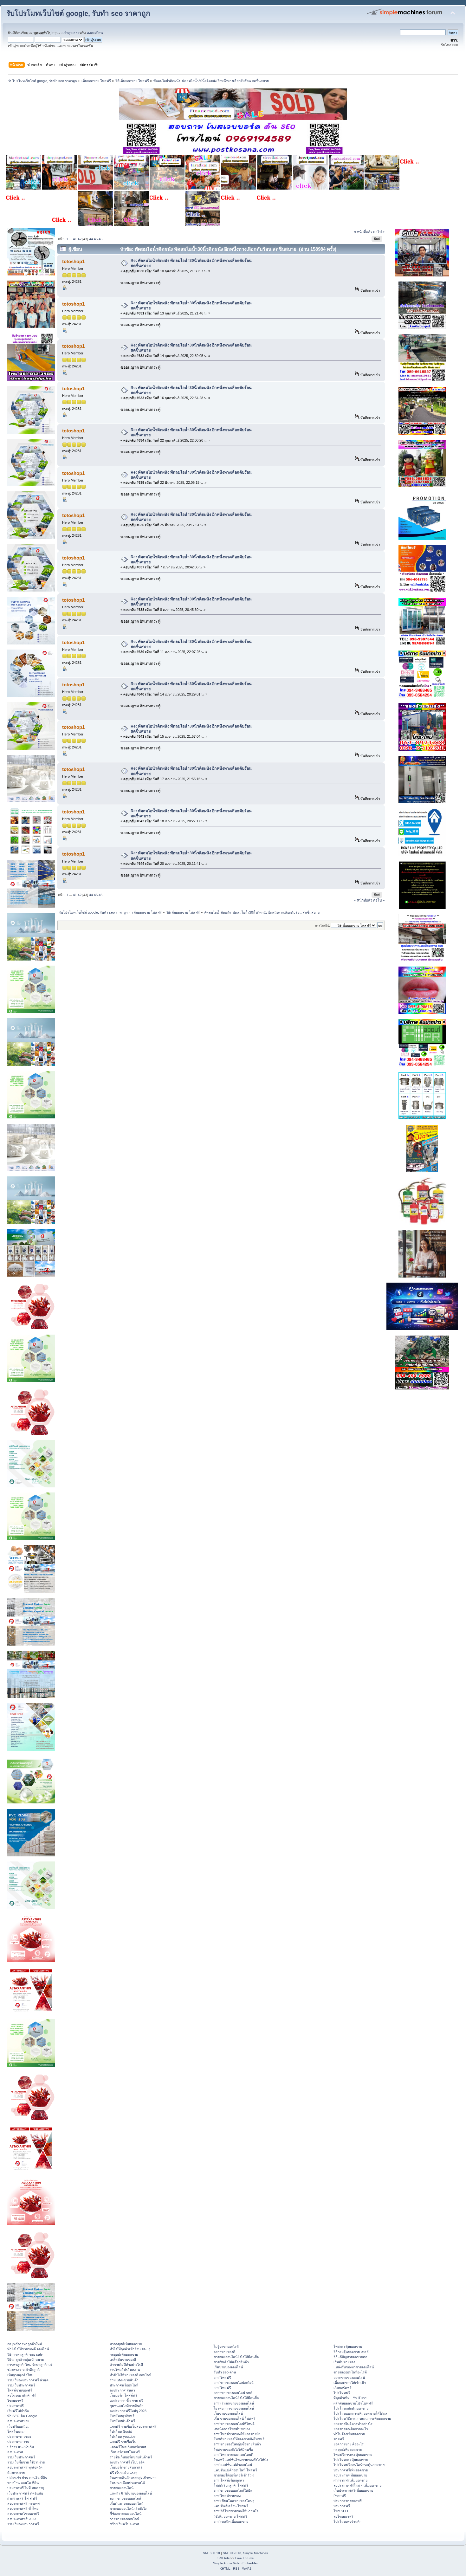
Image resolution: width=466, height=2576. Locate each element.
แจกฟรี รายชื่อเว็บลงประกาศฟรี (133, 2426)
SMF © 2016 (232, 2553)
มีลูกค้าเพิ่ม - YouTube (350, 2398)
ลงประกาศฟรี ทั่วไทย (23, 2508)
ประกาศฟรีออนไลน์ (124, 2385)
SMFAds (223, 2558)
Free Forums (244, 2558)
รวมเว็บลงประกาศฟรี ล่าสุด (28, 2380)
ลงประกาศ (15, 2452)
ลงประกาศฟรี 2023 (22, 2519)
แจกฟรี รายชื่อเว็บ (123, 2442)
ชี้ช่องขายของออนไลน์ (126, 2514)
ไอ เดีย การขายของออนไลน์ (234, 2408)
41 (75, 239)
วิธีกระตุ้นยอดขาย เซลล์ (351, 2352)
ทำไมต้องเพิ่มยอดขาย (349, 2434)
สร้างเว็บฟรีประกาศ (124, 2524)
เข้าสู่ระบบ (71, 33)
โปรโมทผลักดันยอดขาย (351, 2408)
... (71, 239)
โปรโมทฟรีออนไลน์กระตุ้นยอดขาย (359, 2465)
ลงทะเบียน (95, 33)
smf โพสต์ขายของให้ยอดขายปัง (237, 2434)
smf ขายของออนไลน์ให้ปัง (233, 2490)
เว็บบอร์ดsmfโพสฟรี (125, 2452)
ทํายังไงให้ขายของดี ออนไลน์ (28, 2349)
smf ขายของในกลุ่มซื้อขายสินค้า (237, 2444)
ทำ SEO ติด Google (22, 2416)
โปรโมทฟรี (342, 2393)
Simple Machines (256, 2553)
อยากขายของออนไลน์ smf (233, 2393)
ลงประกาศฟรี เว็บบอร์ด (127, 2462)
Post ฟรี (340, 2496)
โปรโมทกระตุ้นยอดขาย (351, 2460)
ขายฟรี (339, 2439)
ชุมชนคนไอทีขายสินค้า (126, 2406)
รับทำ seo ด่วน (225, 2372)
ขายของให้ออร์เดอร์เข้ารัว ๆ (234, 2475)
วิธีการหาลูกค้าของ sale (25, 2354)
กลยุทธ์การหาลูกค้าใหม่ (25, 2344)
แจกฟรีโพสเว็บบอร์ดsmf (128, 2447)
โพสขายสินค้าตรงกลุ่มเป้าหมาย (133, 2478)
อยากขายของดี (224, 2352)
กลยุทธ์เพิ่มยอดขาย (124, 2354)
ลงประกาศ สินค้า (122, 2390)
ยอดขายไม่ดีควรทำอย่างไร (353, 2424)
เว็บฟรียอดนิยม (18, 2426)
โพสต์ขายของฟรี (20, 2390)
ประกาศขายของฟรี (348, 2501)
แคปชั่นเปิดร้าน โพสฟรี (231, 2506)
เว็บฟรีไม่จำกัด (18, 2411)
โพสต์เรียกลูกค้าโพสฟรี (231, 2485)
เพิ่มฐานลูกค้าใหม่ (20, 2375)
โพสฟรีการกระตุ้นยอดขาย (353, 2455)
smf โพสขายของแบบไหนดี (233, 2455)
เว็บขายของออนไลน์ (228, 2413)
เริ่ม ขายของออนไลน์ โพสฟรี (235, 2418)
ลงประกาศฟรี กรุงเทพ (23, 2503)
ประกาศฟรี (16, 2406)
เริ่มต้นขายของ (344, 2362)
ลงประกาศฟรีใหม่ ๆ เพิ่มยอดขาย (357, 2485)
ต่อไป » (379, 232)
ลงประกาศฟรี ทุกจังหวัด (25, 2467)
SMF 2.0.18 (211, 2553)
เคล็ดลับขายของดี (123, 2359)
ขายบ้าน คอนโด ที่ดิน (23, 2483)
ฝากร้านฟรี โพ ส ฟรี (22, 2498)
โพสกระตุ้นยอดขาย (348, 2346)
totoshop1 (73, 261)
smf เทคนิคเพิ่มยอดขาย (231, 2521)
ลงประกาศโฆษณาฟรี (23, 2514)
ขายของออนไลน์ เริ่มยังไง (128, 2508)
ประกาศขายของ (19, 2437)
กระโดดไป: (323, 926)
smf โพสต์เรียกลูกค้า (229, 2480)
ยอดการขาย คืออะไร (349, 2444)
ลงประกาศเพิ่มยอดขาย (350, 2475)
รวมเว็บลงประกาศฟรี (23, 2524)
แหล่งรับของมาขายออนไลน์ (354, 2367)
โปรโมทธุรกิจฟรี (122, 2416)
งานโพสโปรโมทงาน (125, 2370)
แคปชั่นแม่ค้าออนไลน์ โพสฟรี (235, 2470)
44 (91, 239)
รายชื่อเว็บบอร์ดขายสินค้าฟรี (131, 2457)
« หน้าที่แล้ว (363, 232)
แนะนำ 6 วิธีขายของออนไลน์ (131, 2493)
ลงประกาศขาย (18, 2421)
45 (96, 239)
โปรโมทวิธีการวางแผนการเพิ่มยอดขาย (362, 2418)
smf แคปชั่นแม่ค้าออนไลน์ (233, 2465)
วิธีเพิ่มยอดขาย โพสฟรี (230, 2516)
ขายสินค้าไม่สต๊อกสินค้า (231, 2362)
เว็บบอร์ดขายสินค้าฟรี (126, 2467)
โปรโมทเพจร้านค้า (347, 2521)
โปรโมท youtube (123, 2437)
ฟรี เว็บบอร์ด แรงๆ (123, 2473)
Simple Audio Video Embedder (235, 2563)
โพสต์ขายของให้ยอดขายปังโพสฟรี (239, 2439)
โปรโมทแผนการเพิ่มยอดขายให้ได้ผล (360, 2413)
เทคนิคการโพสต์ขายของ (232, 2429)
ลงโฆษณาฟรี (343, 2516)
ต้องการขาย (16, 2473)
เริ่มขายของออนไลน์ (228, 2367)
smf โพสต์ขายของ (227, 2496)
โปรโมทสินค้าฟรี (122, 2421)
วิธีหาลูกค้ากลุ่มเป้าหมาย (26, 2359)
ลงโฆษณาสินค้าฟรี (22, 2395)
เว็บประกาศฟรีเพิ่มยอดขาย (353, 2490)
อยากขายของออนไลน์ (125, 2498)
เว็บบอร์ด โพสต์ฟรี (123, 2395)
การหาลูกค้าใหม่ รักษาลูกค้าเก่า (30, 2365)
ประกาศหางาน (18, 2442)
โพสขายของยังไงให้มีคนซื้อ (233, 2450)
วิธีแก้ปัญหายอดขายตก (350, 2357)
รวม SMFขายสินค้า (124, 2380)
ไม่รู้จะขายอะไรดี (226, 2346)
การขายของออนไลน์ (124, 2519)
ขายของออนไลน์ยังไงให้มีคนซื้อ (236, 2357)
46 (100, 239)
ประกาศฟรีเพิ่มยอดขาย (351, 2470)
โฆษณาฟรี (15, 2401)
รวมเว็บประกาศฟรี (21, 2385)
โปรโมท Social (121, 2431)
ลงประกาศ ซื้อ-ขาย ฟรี (126, 2401)
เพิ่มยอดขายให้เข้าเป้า (350, 2383)
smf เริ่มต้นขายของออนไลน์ (234, 2403)
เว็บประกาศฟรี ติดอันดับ (25, 2493)
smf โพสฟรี (222, 2378)
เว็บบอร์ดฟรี (343, 2388)
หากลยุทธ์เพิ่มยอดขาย (126, 2344)
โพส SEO (341, 2511)
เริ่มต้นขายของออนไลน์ (126, 2503)
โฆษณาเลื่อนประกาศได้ (127, 2483)
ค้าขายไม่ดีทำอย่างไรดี (126, 2365)
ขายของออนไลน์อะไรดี (350, 2372)
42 (80, 239)
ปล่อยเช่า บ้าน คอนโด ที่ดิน (27, 2478)
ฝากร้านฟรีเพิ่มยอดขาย (350, 2480)
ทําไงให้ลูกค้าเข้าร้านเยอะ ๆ (130, 2349)
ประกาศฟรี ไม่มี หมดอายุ (26, 2488)
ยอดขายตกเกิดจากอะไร (351, 2429)
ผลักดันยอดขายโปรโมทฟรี (353, 2403)
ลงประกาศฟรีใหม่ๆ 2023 (128, 2411)
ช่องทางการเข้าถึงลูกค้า (24, 2370)
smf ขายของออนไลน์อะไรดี (234, 2383)
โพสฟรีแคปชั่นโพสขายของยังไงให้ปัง (241, 2460)
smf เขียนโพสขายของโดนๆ (234, 2501)
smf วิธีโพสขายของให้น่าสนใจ (236, 2511)
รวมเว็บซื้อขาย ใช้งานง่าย (26, 2462)
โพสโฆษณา (16, 2431)
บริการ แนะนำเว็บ (21, 2447)
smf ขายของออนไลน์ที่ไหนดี (234, 2424)
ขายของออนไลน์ (122, 2488)
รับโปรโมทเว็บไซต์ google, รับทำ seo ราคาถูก (78, 13)
